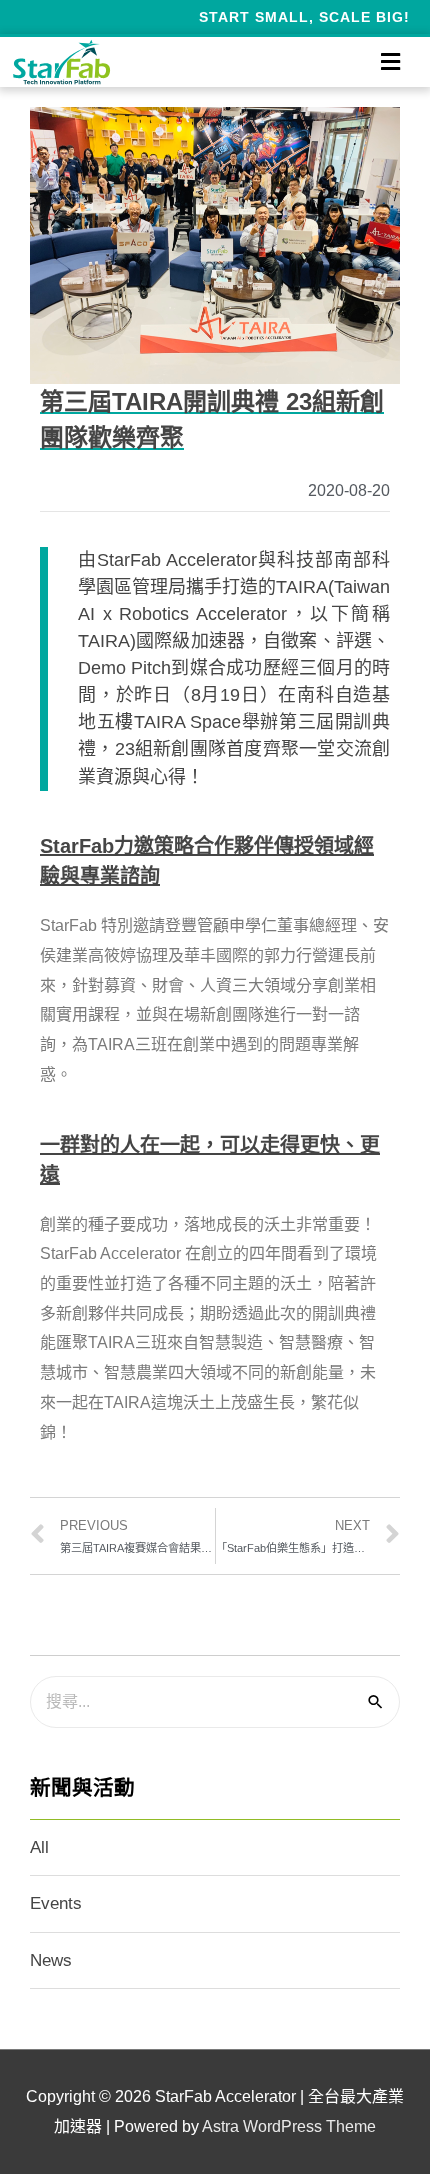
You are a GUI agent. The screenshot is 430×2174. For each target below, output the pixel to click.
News (51, 1960)
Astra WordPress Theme (289, 2126)
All (39, 1847)
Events (56, 1903)
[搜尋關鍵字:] (215, 1701)
